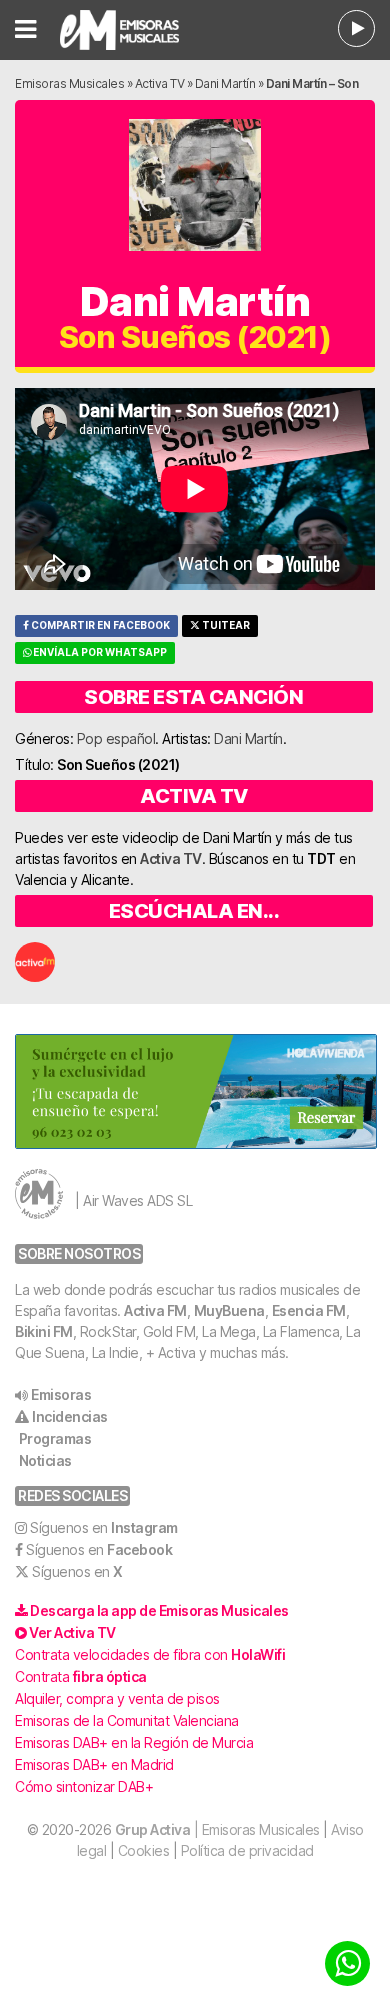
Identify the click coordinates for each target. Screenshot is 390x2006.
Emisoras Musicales (69, 83)
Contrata (81, 1676)
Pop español (116, 738)
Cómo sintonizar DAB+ (84, 1786)
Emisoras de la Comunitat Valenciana (127, 1720)
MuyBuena (229, 1310)
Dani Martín (225, 83)
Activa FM (155, 1310)
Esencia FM (309, 1310)
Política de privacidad (247, 1850)
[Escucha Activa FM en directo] (356, 28)
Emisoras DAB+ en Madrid (94, 1764)
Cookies (144, 1850)
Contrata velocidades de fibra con (150, 1654)
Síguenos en (104, 1527)
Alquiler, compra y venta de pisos (117, 1698)
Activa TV (160, 83)
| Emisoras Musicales (217, 1829)
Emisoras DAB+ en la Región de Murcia (134, 1742)
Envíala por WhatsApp (99, 652)
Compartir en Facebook (99, 625)
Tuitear (225, 625)
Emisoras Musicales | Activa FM (136, 30)
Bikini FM (44, 1331)
